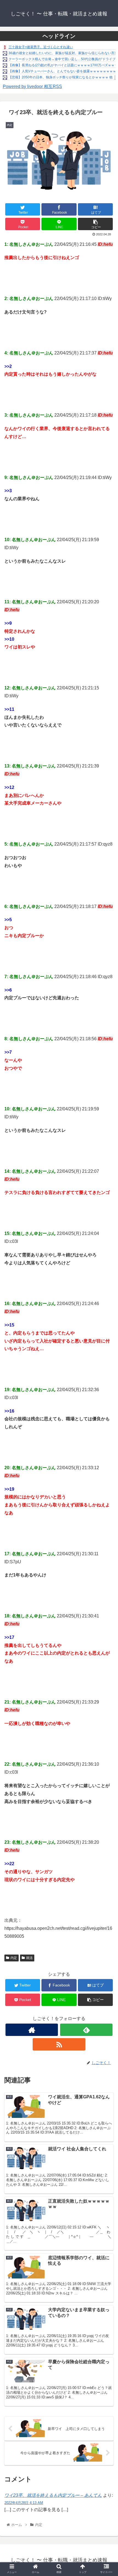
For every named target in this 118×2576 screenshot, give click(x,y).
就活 (29, 1958)
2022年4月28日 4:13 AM (24, 2503)
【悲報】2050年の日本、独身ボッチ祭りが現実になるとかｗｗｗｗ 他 (61, 77)
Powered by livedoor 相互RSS (32, 86)
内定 (14, 1958)
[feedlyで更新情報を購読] (86, 2030)
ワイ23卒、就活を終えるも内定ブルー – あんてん (53, 2495)
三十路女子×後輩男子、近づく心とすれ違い (41, 47)
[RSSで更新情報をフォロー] (59, 2044)
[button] (107, 1286)
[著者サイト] (32, 2030)
